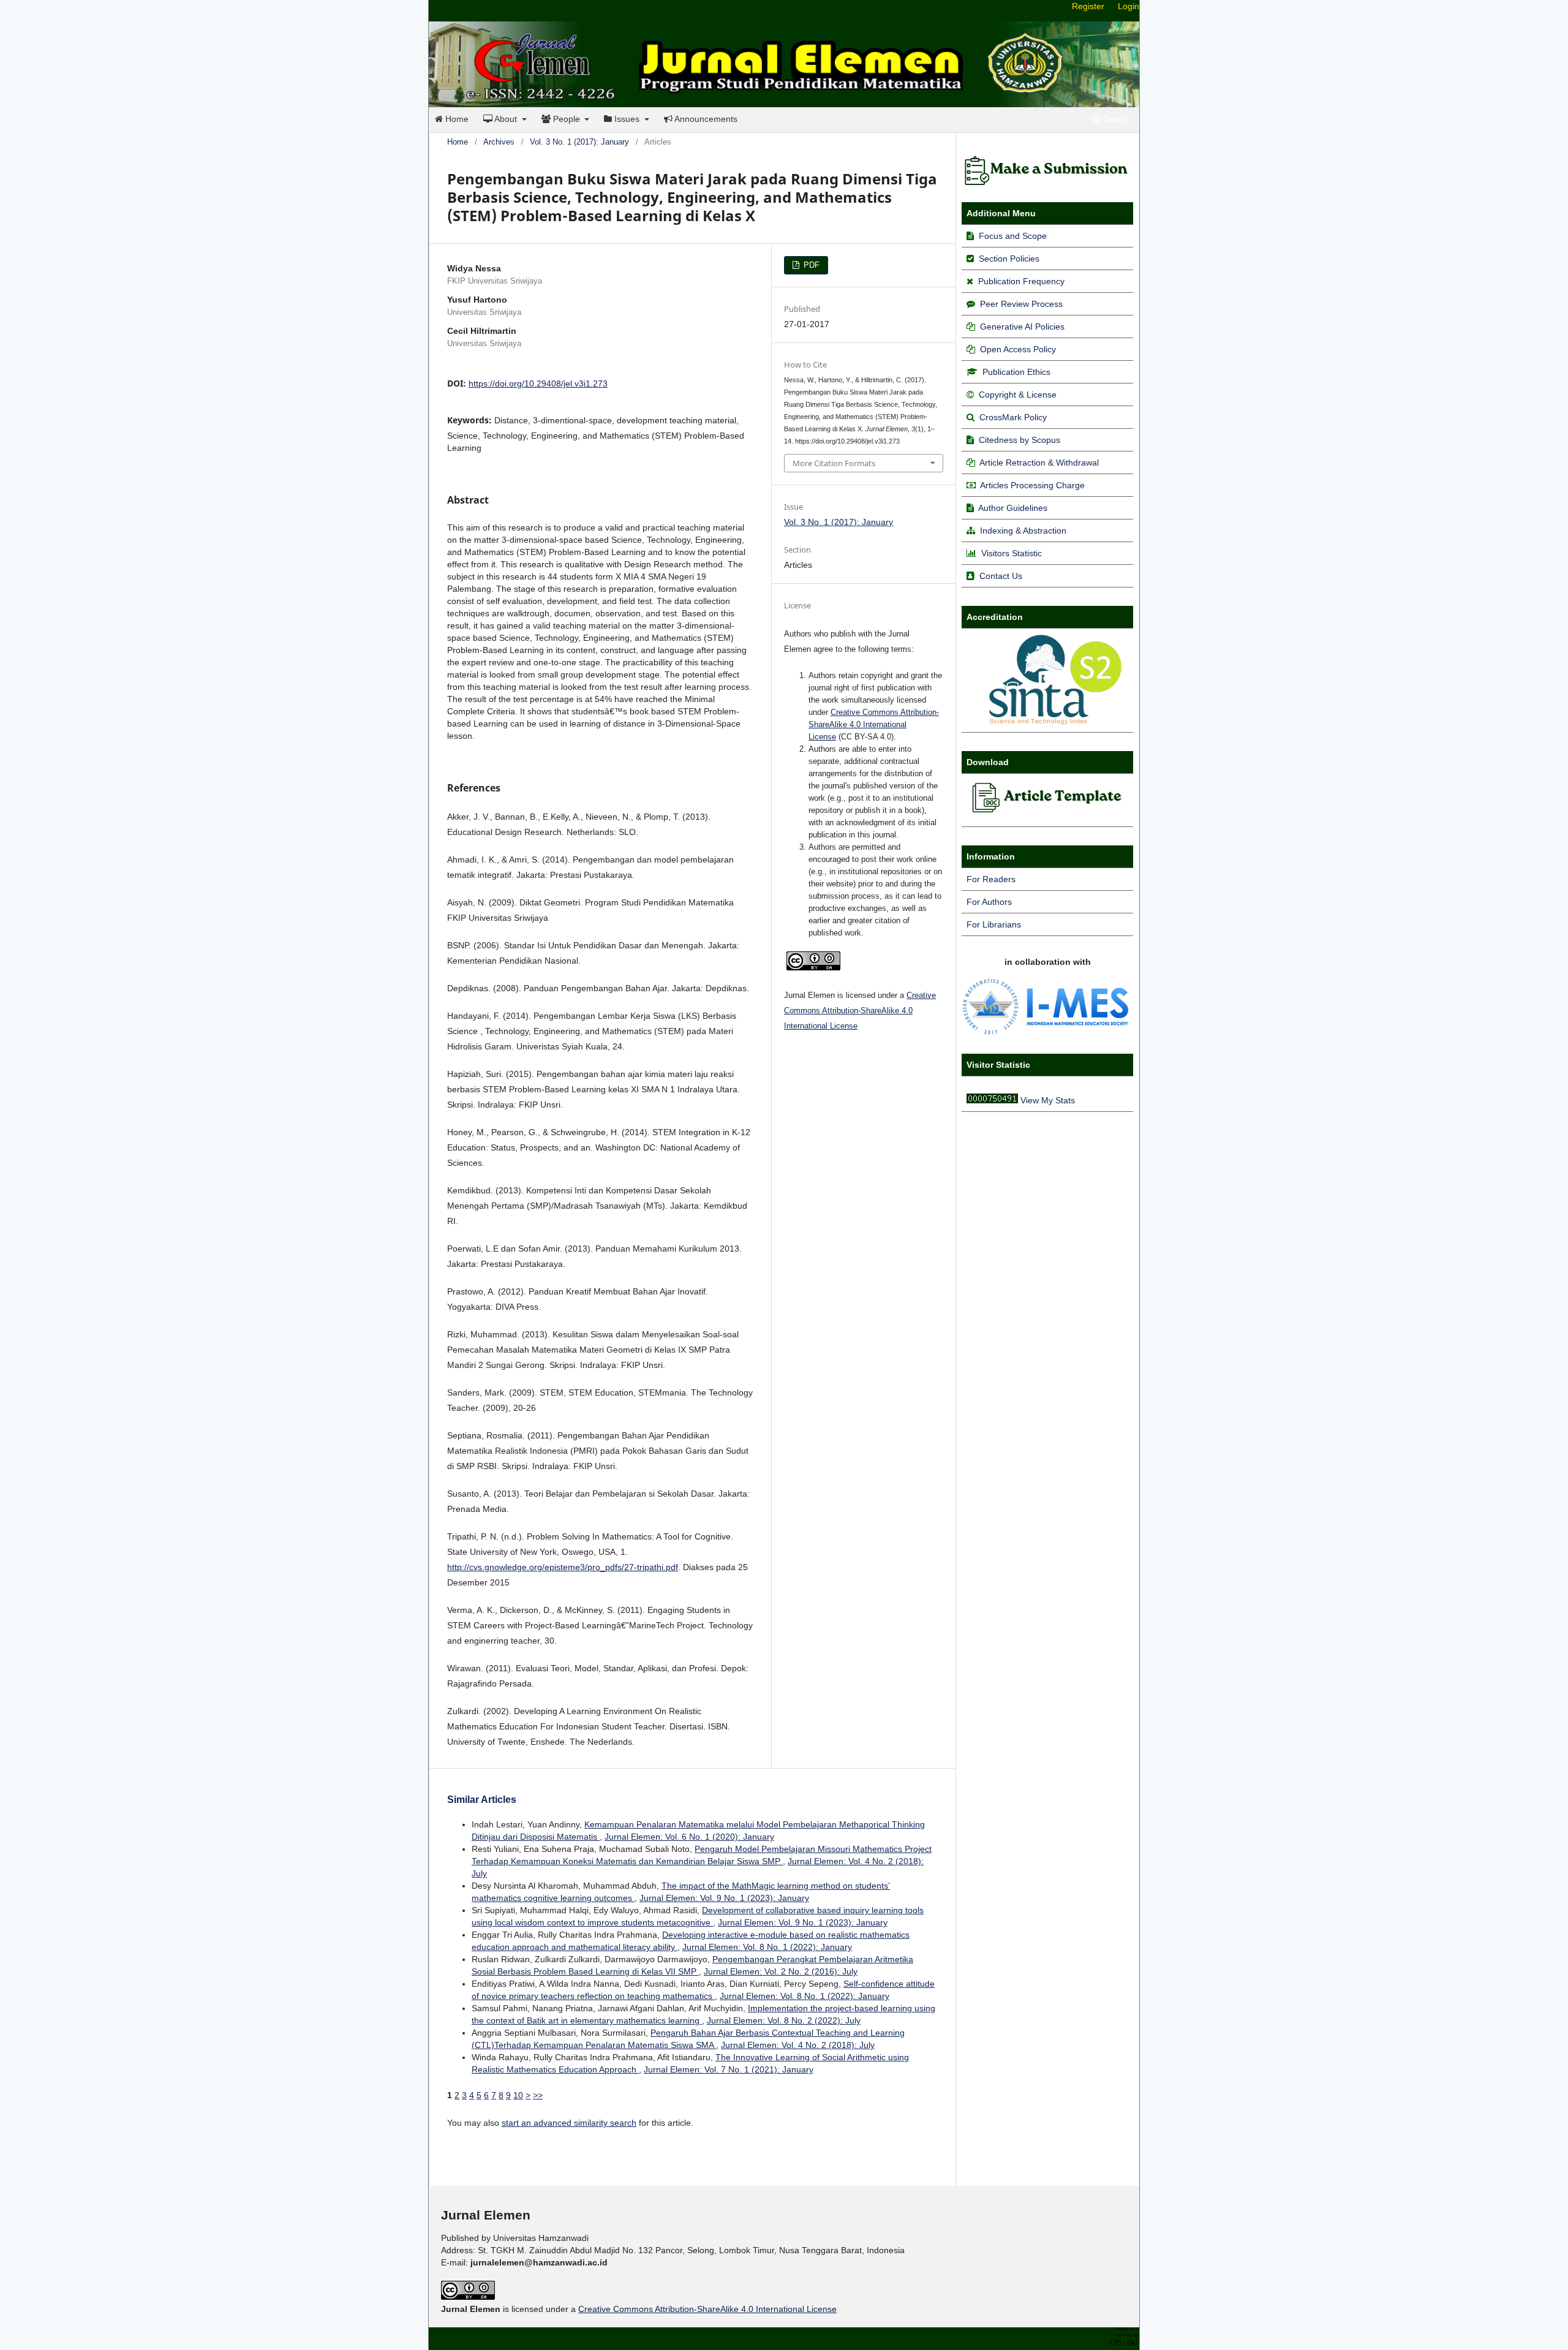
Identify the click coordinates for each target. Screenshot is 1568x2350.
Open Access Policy (1018, 349)
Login (1129, 6)
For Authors (989, 902)
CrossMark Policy (1013, 417)
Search (1116, 119)
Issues (627, 119)
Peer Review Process (1021, 304)
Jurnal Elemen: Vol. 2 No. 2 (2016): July (781, 1971)
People (567, 119)
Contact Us (1001, 576)
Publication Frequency (1021, 281)
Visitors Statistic (1012, 553)
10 (518, 2095)
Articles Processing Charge (1031, 485)
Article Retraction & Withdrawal (1039, 463)
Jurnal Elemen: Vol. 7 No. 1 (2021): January (729, 2069)
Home (456, 119)
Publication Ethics (1016, 372)
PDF (810, 265)
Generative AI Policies (1022, 327)
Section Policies (1009, 259)
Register (1088, 6)
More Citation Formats (834, 463)
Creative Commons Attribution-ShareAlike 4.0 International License (874, 724)
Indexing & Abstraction (1023, 531)
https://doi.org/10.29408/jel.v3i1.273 (538, 383)
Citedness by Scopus (1020, 440)
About (506, 119)
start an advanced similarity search (569, 2123)
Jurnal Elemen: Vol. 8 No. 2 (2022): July (784, 2020)
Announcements (705, 119)
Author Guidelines (1013, 508)
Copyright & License (1018, 395)
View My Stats (1048, 1100)
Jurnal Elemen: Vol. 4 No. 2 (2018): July (798, 2045)
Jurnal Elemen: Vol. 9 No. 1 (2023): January (724, 1898)
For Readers (991, 879)
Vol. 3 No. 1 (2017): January (579, 142)
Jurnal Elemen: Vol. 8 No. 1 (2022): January (767, 1947)
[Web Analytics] (992, 1100)
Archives (499, 142)
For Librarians (994, 924)
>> (538, 2095)
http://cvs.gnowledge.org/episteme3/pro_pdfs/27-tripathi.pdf (563, 1567)
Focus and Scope (1013, 236)
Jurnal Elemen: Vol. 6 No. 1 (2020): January (689, 1837)
